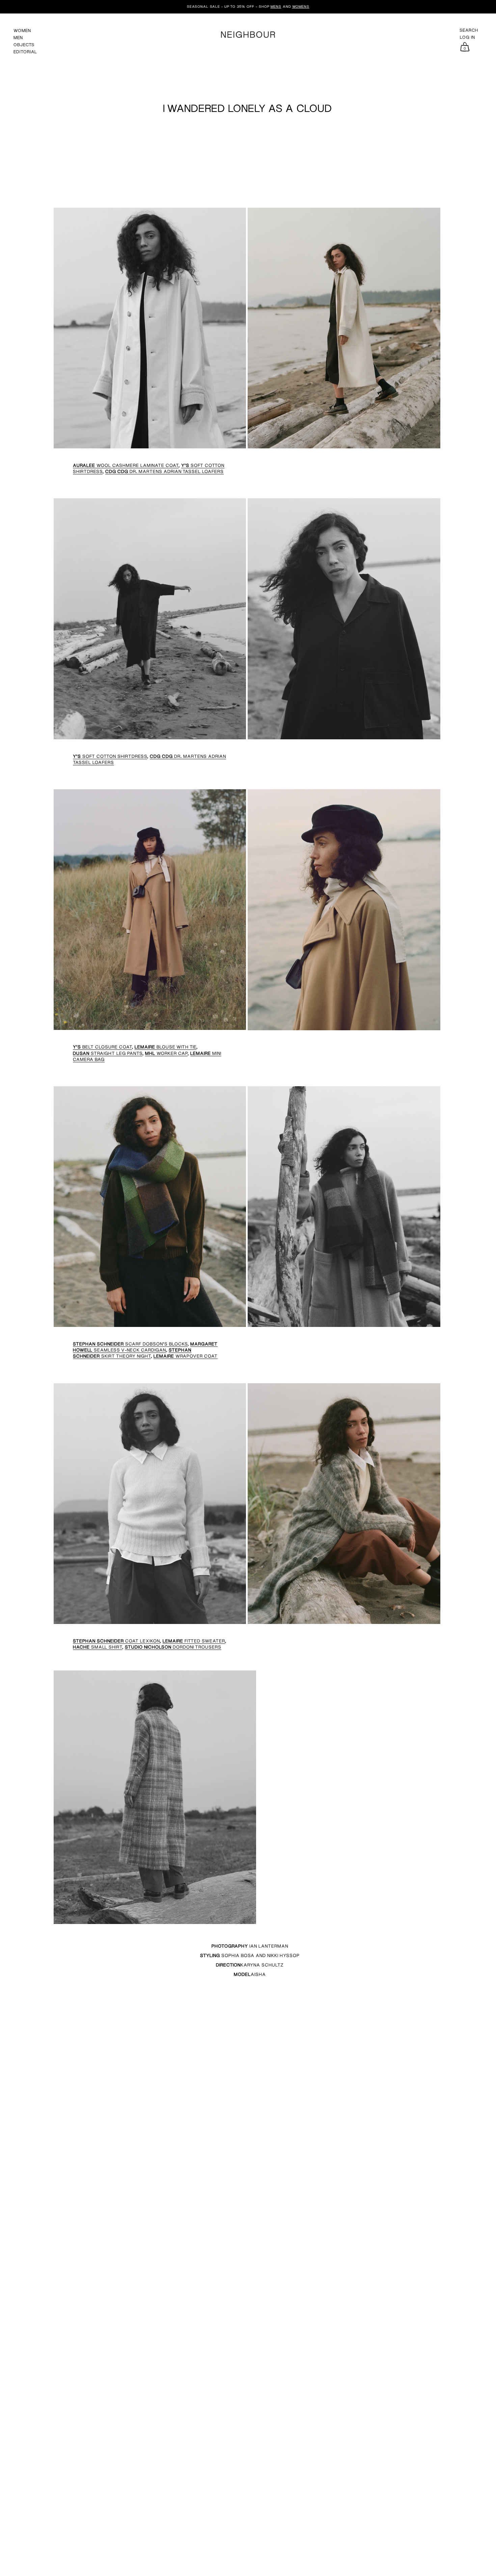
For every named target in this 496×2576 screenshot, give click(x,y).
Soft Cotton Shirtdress (110, 756)
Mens (276, 6)
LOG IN (467, 37)
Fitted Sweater (194, 1641)
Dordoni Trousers (173, 1647)
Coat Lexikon (116, 1641)
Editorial (25, 52)
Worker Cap (166, 1053)
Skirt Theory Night (132, 1353)
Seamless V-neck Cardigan (145, 1347)
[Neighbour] (248, 34)
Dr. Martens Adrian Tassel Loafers (164, 471)
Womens (301, 6)
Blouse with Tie (166, 1047)
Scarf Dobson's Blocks (130, 1344)
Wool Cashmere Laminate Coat (126, 465)
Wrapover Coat (186, 1356)
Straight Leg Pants (108, 1053)
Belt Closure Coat (102, 1047)
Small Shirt (98, 1647)
